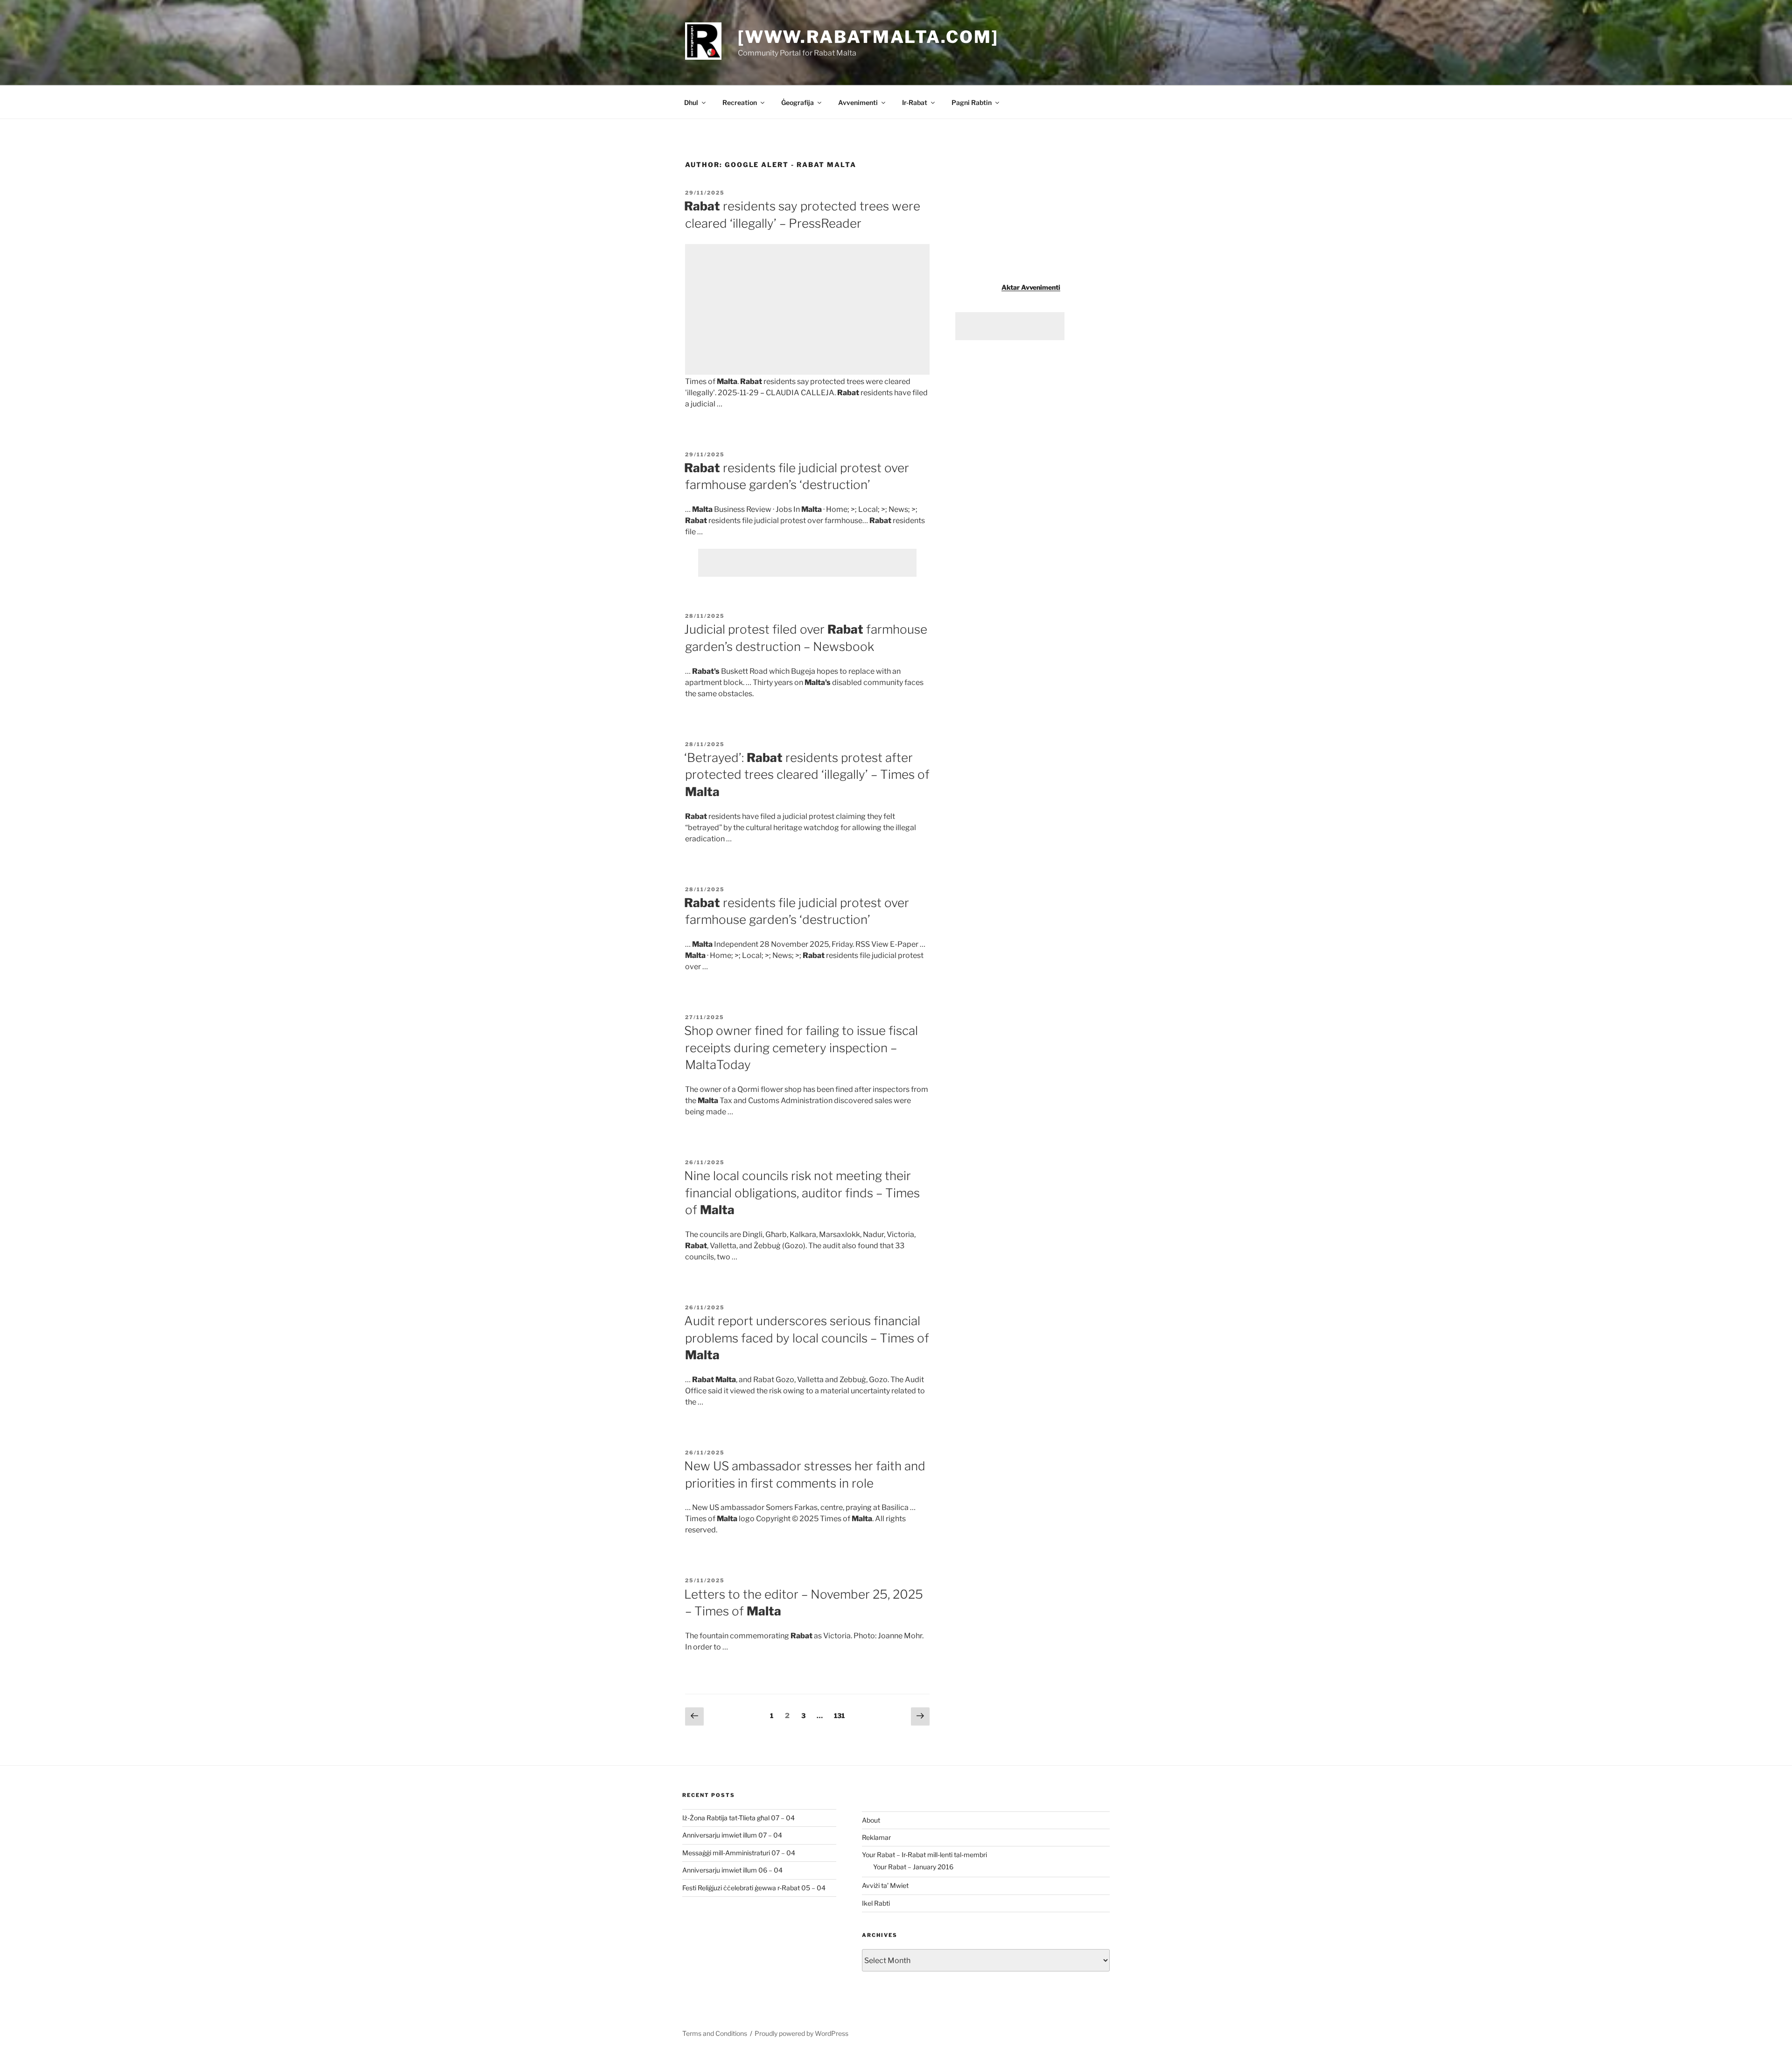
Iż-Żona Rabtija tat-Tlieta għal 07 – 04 (738, 1818)
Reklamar (876, 1837)
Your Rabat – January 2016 (913, 1867)
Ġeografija (798, 102)
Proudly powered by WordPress (801, 2033)
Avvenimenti (858, 102)
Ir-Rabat (915, 102)
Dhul (691, 102)
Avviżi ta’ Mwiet (885, 1885)
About (871, 1820)
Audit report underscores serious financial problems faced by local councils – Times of (807, 1338)
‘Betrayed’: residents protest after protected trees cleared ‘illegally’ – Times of (807, 775)
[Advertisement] (807, 309)
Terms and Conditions (715, 2033)
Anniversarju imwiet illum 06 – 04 (732, 1870)
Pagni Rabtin (972, 102)
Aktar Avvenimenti (1031, 287)
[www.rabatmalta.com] (868, 37)
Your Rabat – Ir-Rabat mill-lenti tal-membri (924, 1855)
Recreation (740, 102)
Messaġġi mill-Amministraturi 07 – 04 (739, 1853)
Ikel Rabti (876, 1903)
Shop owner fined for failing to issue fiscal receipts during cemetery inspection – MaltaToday (801, 1048)
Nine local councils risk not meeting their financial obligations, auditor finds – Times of (802, 1193)
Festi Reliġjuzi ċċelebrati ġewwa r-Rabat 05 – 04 (754, 1888)
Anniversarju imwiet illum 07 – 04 (732, 1835)
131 (841, 1715)
